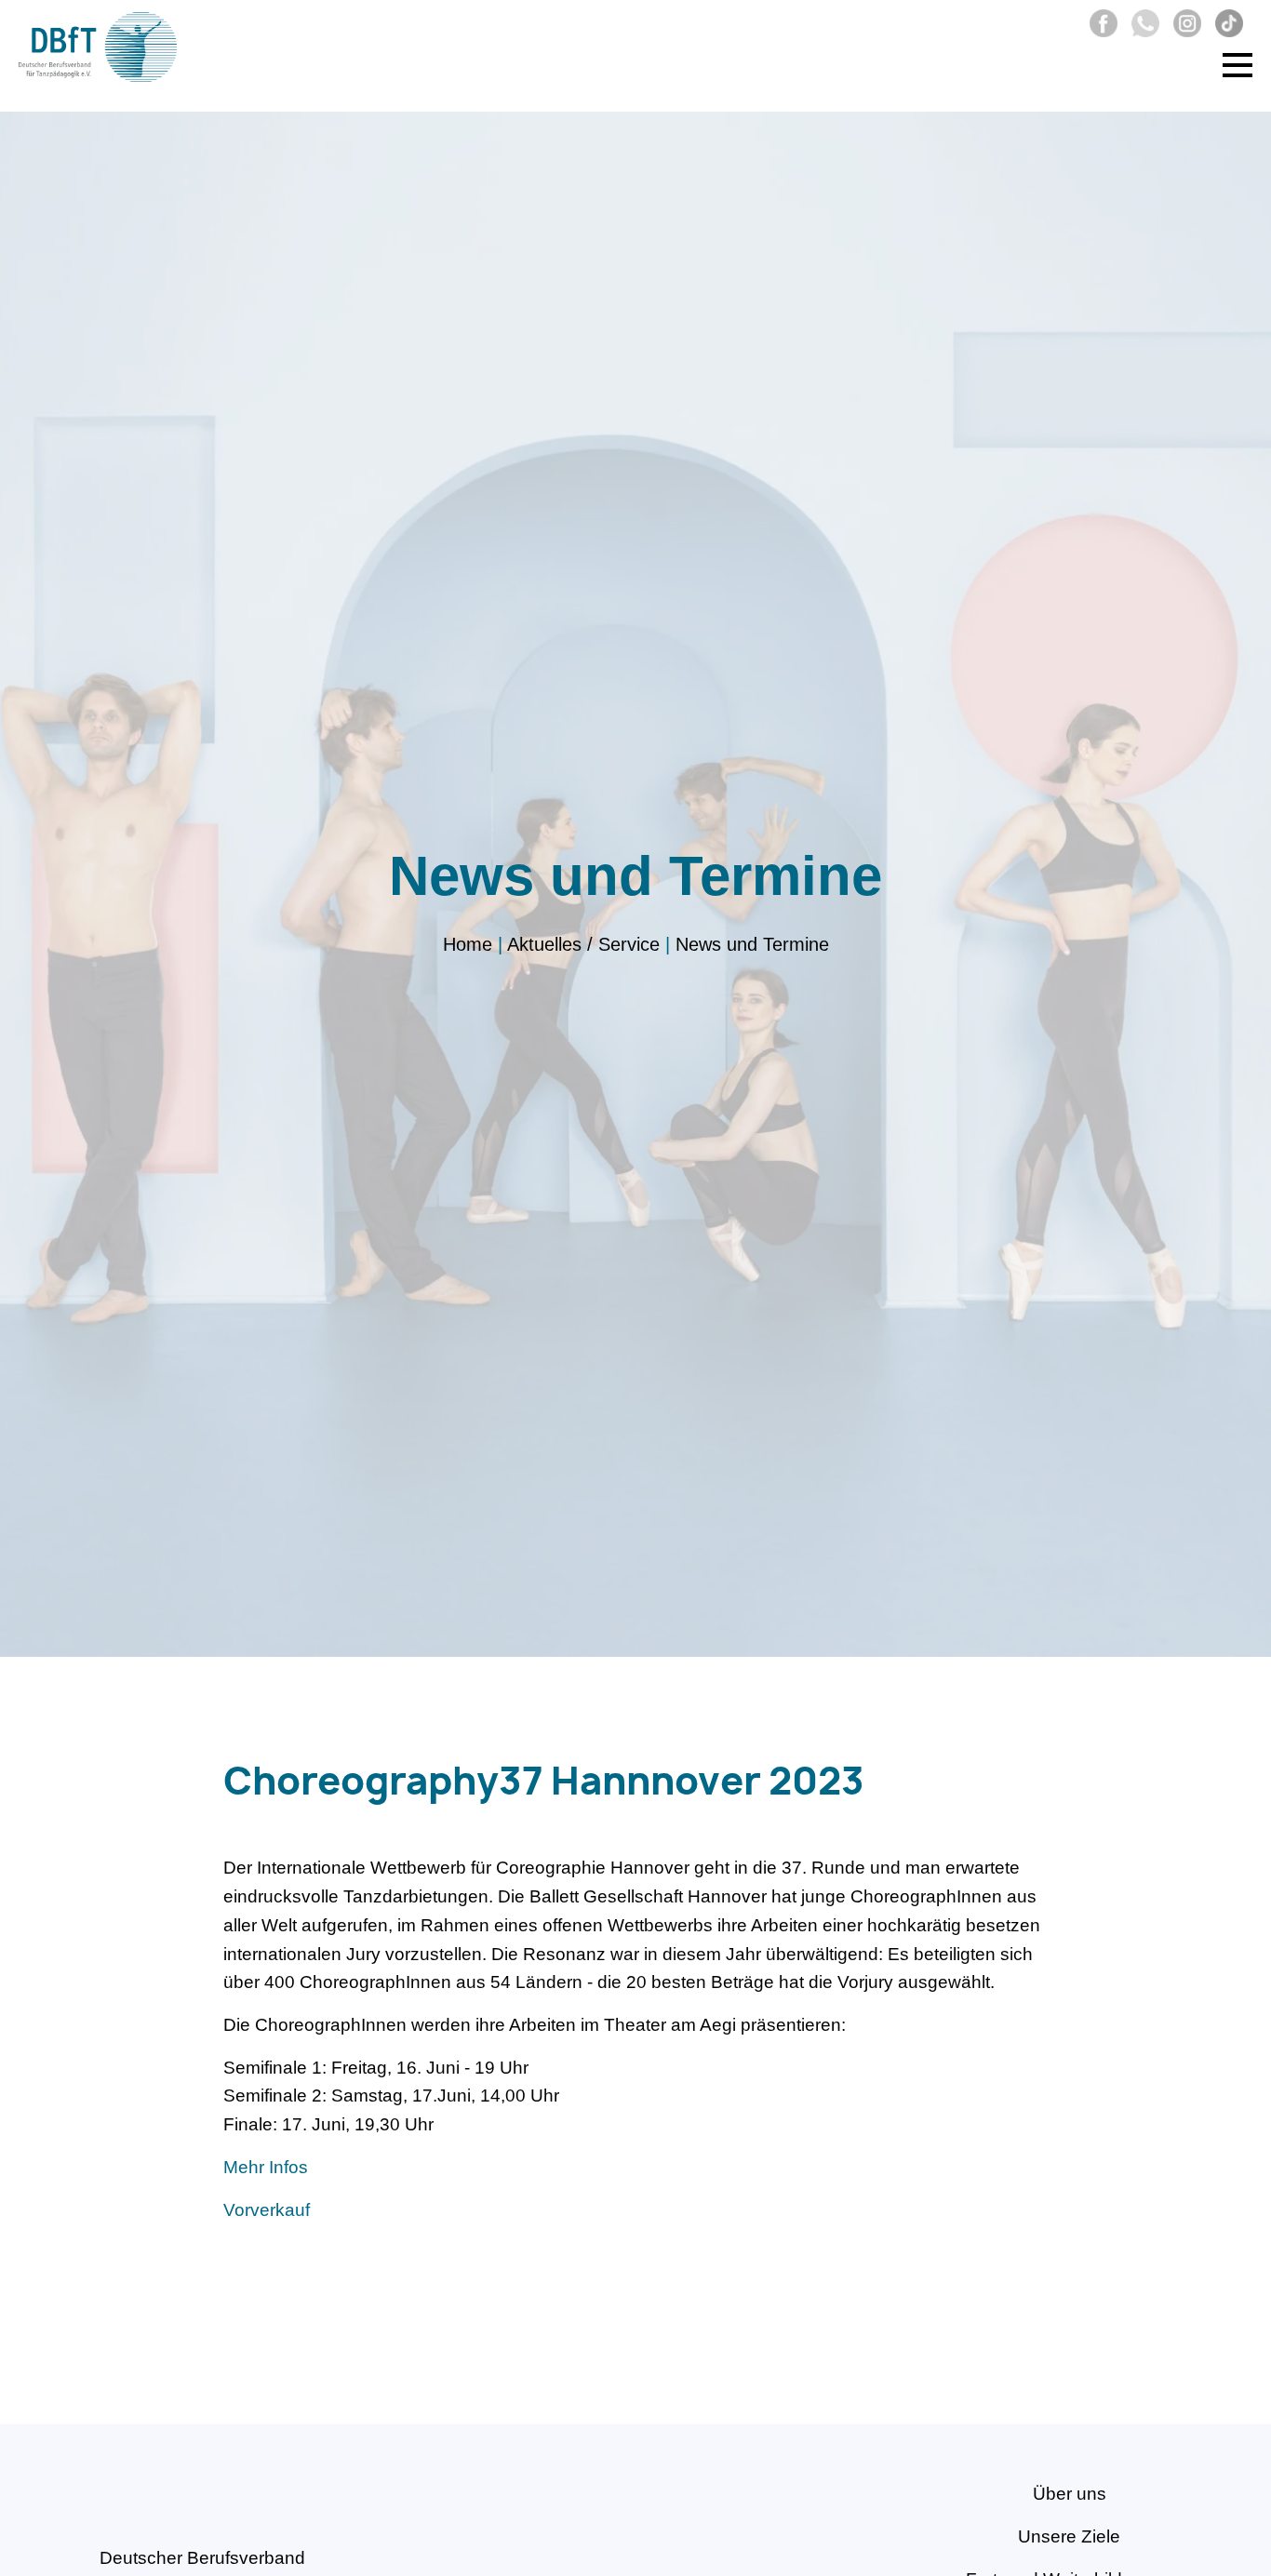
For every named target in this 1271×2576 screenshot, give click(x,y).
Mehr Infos (266, 2167)
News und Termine (752, 944)
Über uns (1070, 2494)
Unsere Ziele (1069, 2536)
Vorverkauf (267, 2210)
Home (468, 944)
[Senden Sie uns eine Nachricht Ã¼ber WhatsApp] (1141, 31)
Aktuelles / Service (583, 944)
